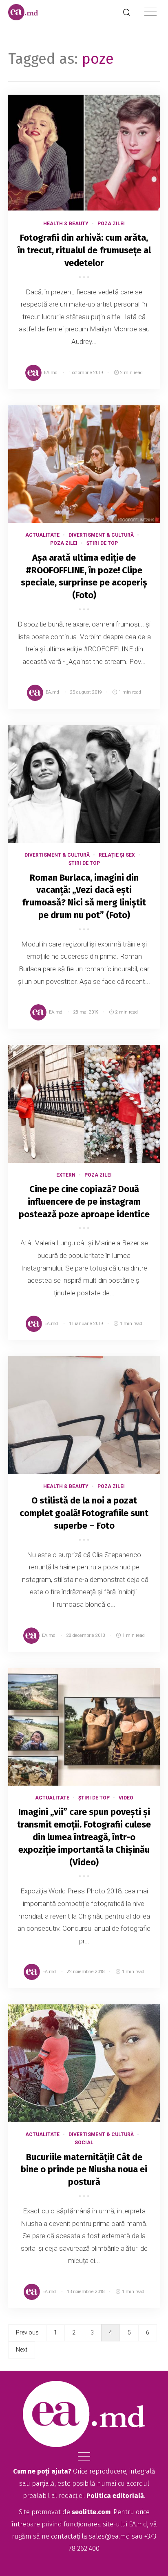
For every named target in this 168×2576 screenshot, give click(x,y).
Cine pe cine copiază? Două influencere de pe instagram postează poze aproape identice (84, 1202)
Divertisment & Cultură (101, 535)
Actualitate (42, 535)
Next (22, 2350)
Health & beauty (66, 224)
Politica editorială (115, 2496)
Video (126, 1798)
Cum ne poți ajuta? (42, 2471)
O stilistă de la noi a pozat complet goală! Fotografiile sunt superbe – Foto (84, 1513)
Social (84, 2143)
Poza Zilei (111, 224)
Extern (66, 1175)
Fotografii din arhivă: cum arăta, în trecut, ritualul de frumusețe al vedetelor (84, 250)
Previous (27, 2332)
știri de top (102, 543)
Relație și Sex (117, 855)
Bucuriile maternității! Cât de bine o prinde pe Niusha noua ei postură (84, 2170)
